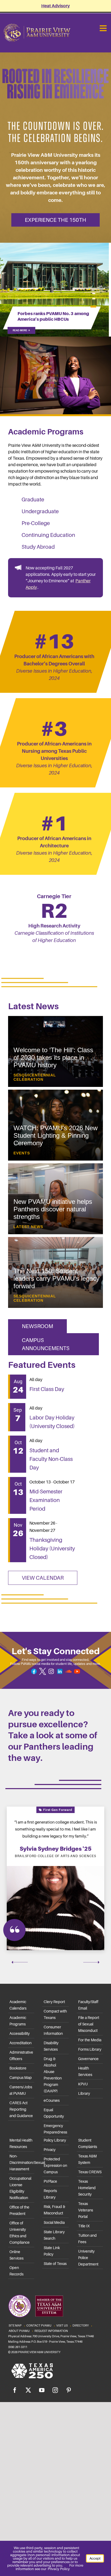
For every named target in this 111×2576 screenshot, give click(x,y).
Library (84, 2093)
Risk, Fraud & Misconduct (54, 2210)
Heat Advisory (55, 6)
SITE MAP (15, 2325)
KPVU (83, 2084)
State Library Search (54, 2235)
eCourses (52, 2100)
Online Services (16, 2255)
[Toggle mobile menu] (104, 28)
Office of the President (19, 2210)
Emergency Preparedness (55, 2129)
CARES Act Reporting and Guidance (21, 2109)
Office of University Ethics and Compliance (20, 2233)
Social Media (54, 2222)
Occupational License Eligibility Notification (20, 2188)
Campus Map (21, 2078)
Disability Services (51, 2046)
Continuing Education (48, 535)
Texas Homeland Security (87, 2188)
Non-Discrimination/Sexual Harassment (22, 2163)
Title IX (84, 2226)
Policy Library (55, 2140)
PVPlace (50, 2181)
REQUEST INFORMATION (51, 2331)
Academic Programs (18, 2021)
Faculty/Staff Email (88, 2005)
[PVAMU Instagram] (55, 2390)
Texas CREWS (90, 2172)
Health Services (85, 2071)
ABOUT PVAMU (19, 2331)
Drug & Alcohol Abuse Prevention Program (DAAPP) (53, 2075)
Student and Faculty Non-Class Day (51, 1459)
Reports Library (50, 2194)
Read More (21, 330)
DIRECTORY (81, 2325)
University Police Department (88, 2258)
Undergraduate (40, 511)
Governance (88, 2059)
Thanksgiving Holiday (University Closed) (52, 1549)
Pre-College (36, 523)
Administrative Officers (21, 2056)
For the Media (90, 2040)
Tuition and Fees (87, 2239)
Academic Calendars (18, 2005)
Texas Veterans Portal (86, 2210)
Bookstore (18, 2068)
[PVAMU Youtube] (42, 2390)
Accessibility (20, 2033)
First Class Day (47, 1389)
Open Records (16, 2271)
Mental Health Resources (21, 2143)
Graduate (33, 499)
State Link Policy (52, 2251)
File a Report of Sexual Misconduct (89, 2024)
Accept (95, 2558)
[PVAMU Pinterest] (69, 2390)
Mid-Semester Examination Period (46, 1500)
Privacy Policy (59, 2569)
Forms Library (90, 2049)
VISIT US (62, 2325)
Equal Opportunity (54, 2113)
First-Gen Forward (57, 1810)
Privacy (50, 2150)
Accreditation (20, 2043)
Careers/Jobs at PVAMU (21, 2090)
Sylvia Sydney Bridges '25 (56, 1849)
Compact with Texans (55, 2014)
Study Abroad (38, 547)
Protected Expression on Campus (55, 2165)
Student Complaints (88, 2143)
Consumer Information (53, 2030)
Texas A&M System (87, 2159)
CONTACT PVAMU (39, 2325)
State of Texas (55, 2264)
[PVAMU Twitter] (28, 2390)
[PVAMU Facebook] (15, 2390)
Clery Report (54, 2002)
